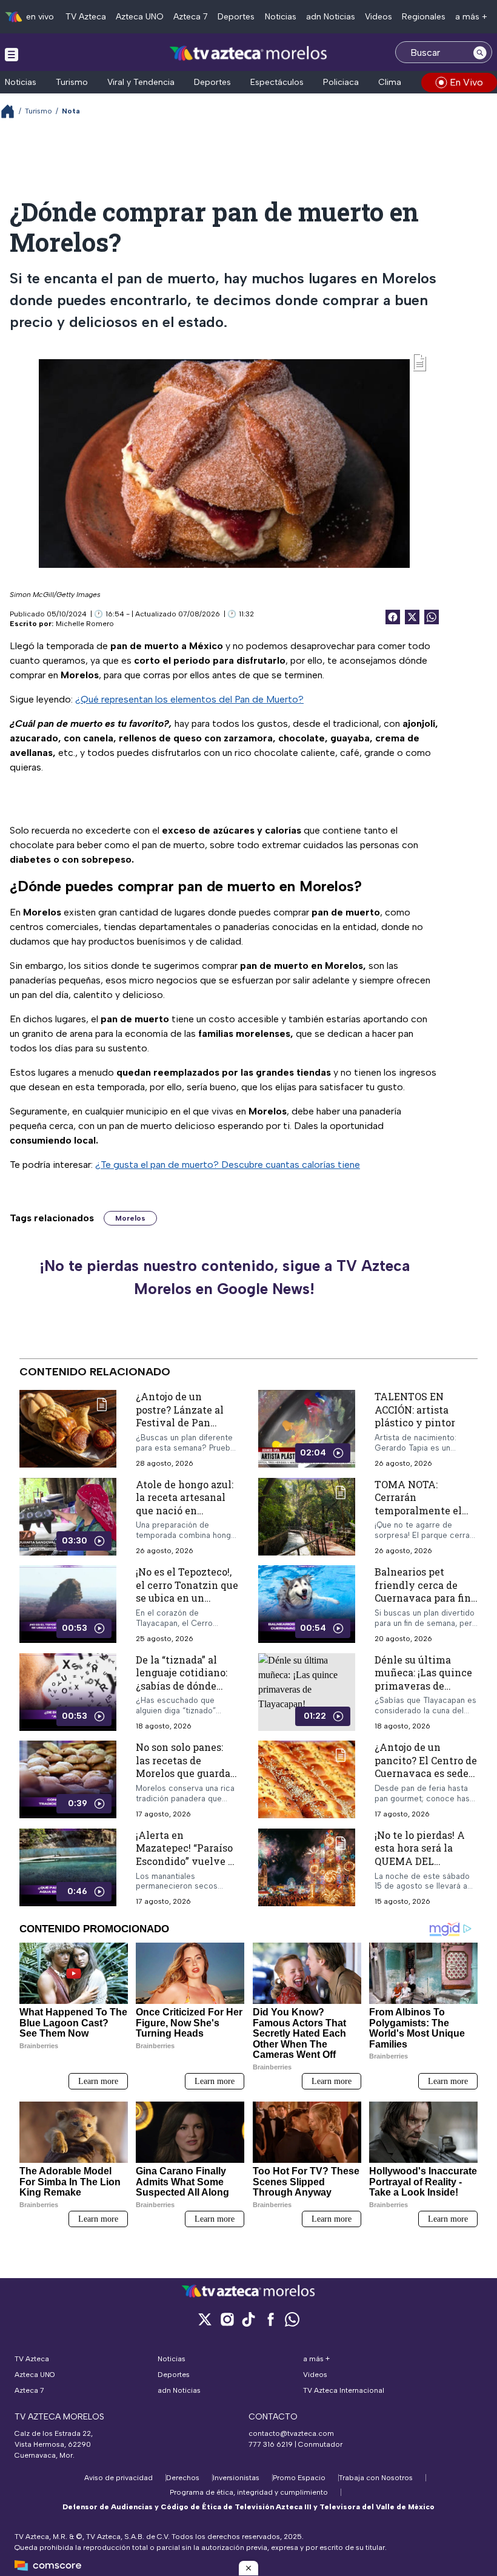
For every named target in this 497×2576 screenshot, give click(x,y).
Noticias (281, 17)
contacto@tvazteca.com (291, 2433)
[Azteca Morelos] (248, 54)
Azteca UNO (140, 17)
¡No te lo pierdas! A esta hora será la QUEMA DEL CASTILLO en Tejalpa (425, 1855)
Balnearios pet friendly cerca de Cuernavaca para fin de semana (423, 1591)
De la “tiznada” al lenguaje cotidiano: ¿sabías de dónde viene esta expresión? (182, 1686)
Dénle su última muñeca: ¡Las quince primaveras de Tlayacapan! (423, 1679)
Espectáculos (277, 82)
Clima (390, 82)
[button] (248, 2568)
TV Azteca (86, 17)
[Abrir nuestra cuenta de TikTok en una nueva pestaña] (248, 2319)
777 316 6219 (271, 2444)
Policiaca (341, 82)
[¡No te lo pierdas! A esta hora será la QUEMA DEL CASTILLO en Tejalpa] (307, 1868)
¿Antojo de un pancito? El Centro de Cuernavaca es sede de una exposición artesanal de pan (426, 1773)
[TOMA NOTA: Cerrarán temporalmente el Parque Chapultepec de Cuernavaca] (307, 1517)
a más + (471, 17)
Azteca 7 (191, 17)
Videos (379, 17)
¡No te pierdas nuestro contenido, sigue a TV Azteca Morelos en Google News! (225, 1277)
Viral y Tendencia (141, 82)
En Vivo (466, 82)
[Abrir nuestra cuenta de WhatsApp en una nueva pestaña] (292, 2319)
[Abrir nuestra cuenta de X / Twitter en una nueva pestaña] (205, 2319)
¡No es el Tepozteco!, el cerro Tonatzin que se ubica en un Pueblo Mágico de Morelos (187, 1598)
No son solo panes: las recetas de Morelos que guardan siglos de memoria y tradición (186, 1773)
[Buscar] (480, 52)
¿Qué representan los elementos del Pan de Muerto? (189, 699)
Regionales (424, 17)
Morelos (130, 1218)
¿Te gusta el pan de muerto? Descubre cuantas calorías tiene (228, 1165)
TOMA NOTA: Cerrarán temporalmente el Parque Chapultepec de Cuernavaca (423, 1510)
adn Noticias (331, 17)
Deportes (236, 17)
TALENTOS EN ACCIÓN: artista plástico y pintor (415, 1409)
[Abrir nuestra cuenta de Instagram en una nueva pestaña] (227, 2319)
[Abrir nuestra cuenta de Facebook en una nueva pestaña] (270, 2319)
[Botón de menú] (12, 54)
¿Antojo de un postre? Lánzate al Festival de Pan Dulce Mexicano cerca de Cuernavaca (185, 1422)
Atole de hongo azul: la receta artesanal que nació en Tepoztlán (185, 1504)
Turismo (72, 82)
